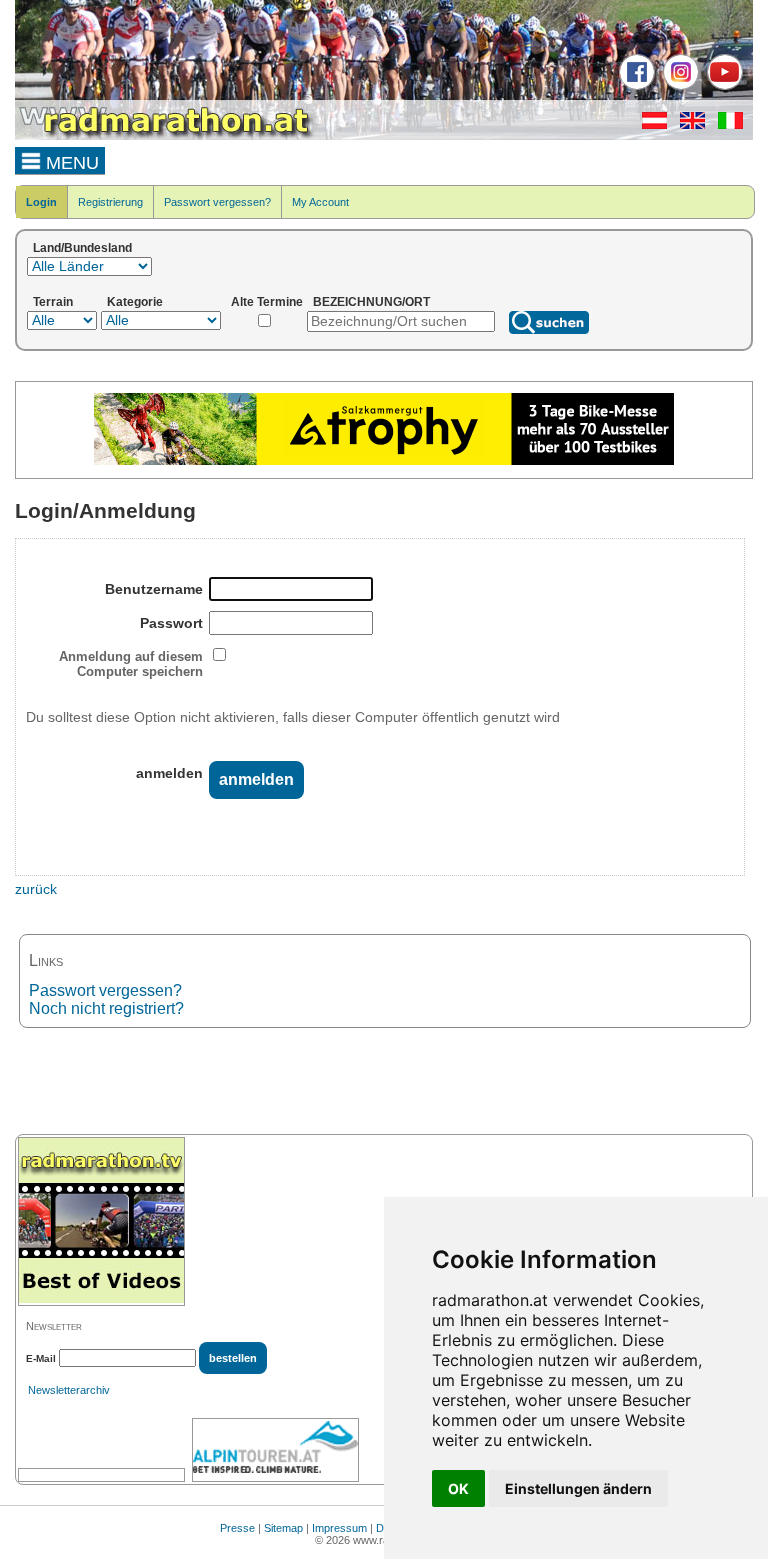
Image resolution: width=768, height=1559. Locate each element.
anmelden (169, 773)
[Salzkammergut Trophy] (384, 461)
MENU (70, 163)
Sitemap (283, 1528)
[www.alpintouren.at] (275, 1450)
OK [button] (458, 1488)
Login (41, 202)
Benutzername (154, 589)
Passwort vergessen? (217, 202)
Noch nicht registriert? (106, 1008)
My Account (320, 202)
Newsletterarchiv (69, 1390)
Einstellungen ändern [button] (578, 1488)
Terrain (53, 302)
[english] (687, 125)
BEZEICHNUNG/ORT (371, 302)
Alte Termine (267, 302)
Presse (237, 1528)
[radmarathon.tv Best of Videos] (101, 1221)
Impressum (339, 1528)
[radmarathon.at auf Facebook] (634, 86)
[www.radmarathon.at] (165, 136)
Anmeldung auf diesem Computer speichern (131, 664)
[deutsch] (649, 125)
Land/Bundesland (82, 248)
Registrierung (110, 202)
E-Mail (41, 1358)
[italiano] (725, 125)
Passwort (171, 623)
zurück (36, 889)
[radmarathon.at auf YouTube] (722, 86)
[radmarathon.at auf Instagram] (678, 86)
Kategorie (135, 302)
